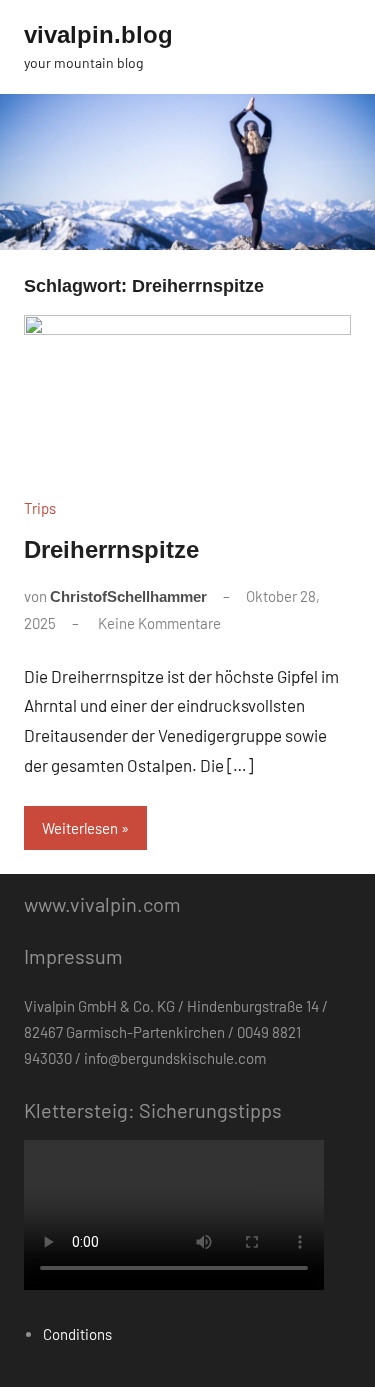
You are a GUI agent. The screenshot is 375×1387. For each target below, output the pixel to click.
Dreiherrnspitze (111, 549)
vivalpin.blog (98, 34)
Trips (40, 508)
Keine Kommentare (159, 623)
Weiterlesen (80, 828)
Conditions (77, 1334)
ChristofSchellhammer (128, 596)
